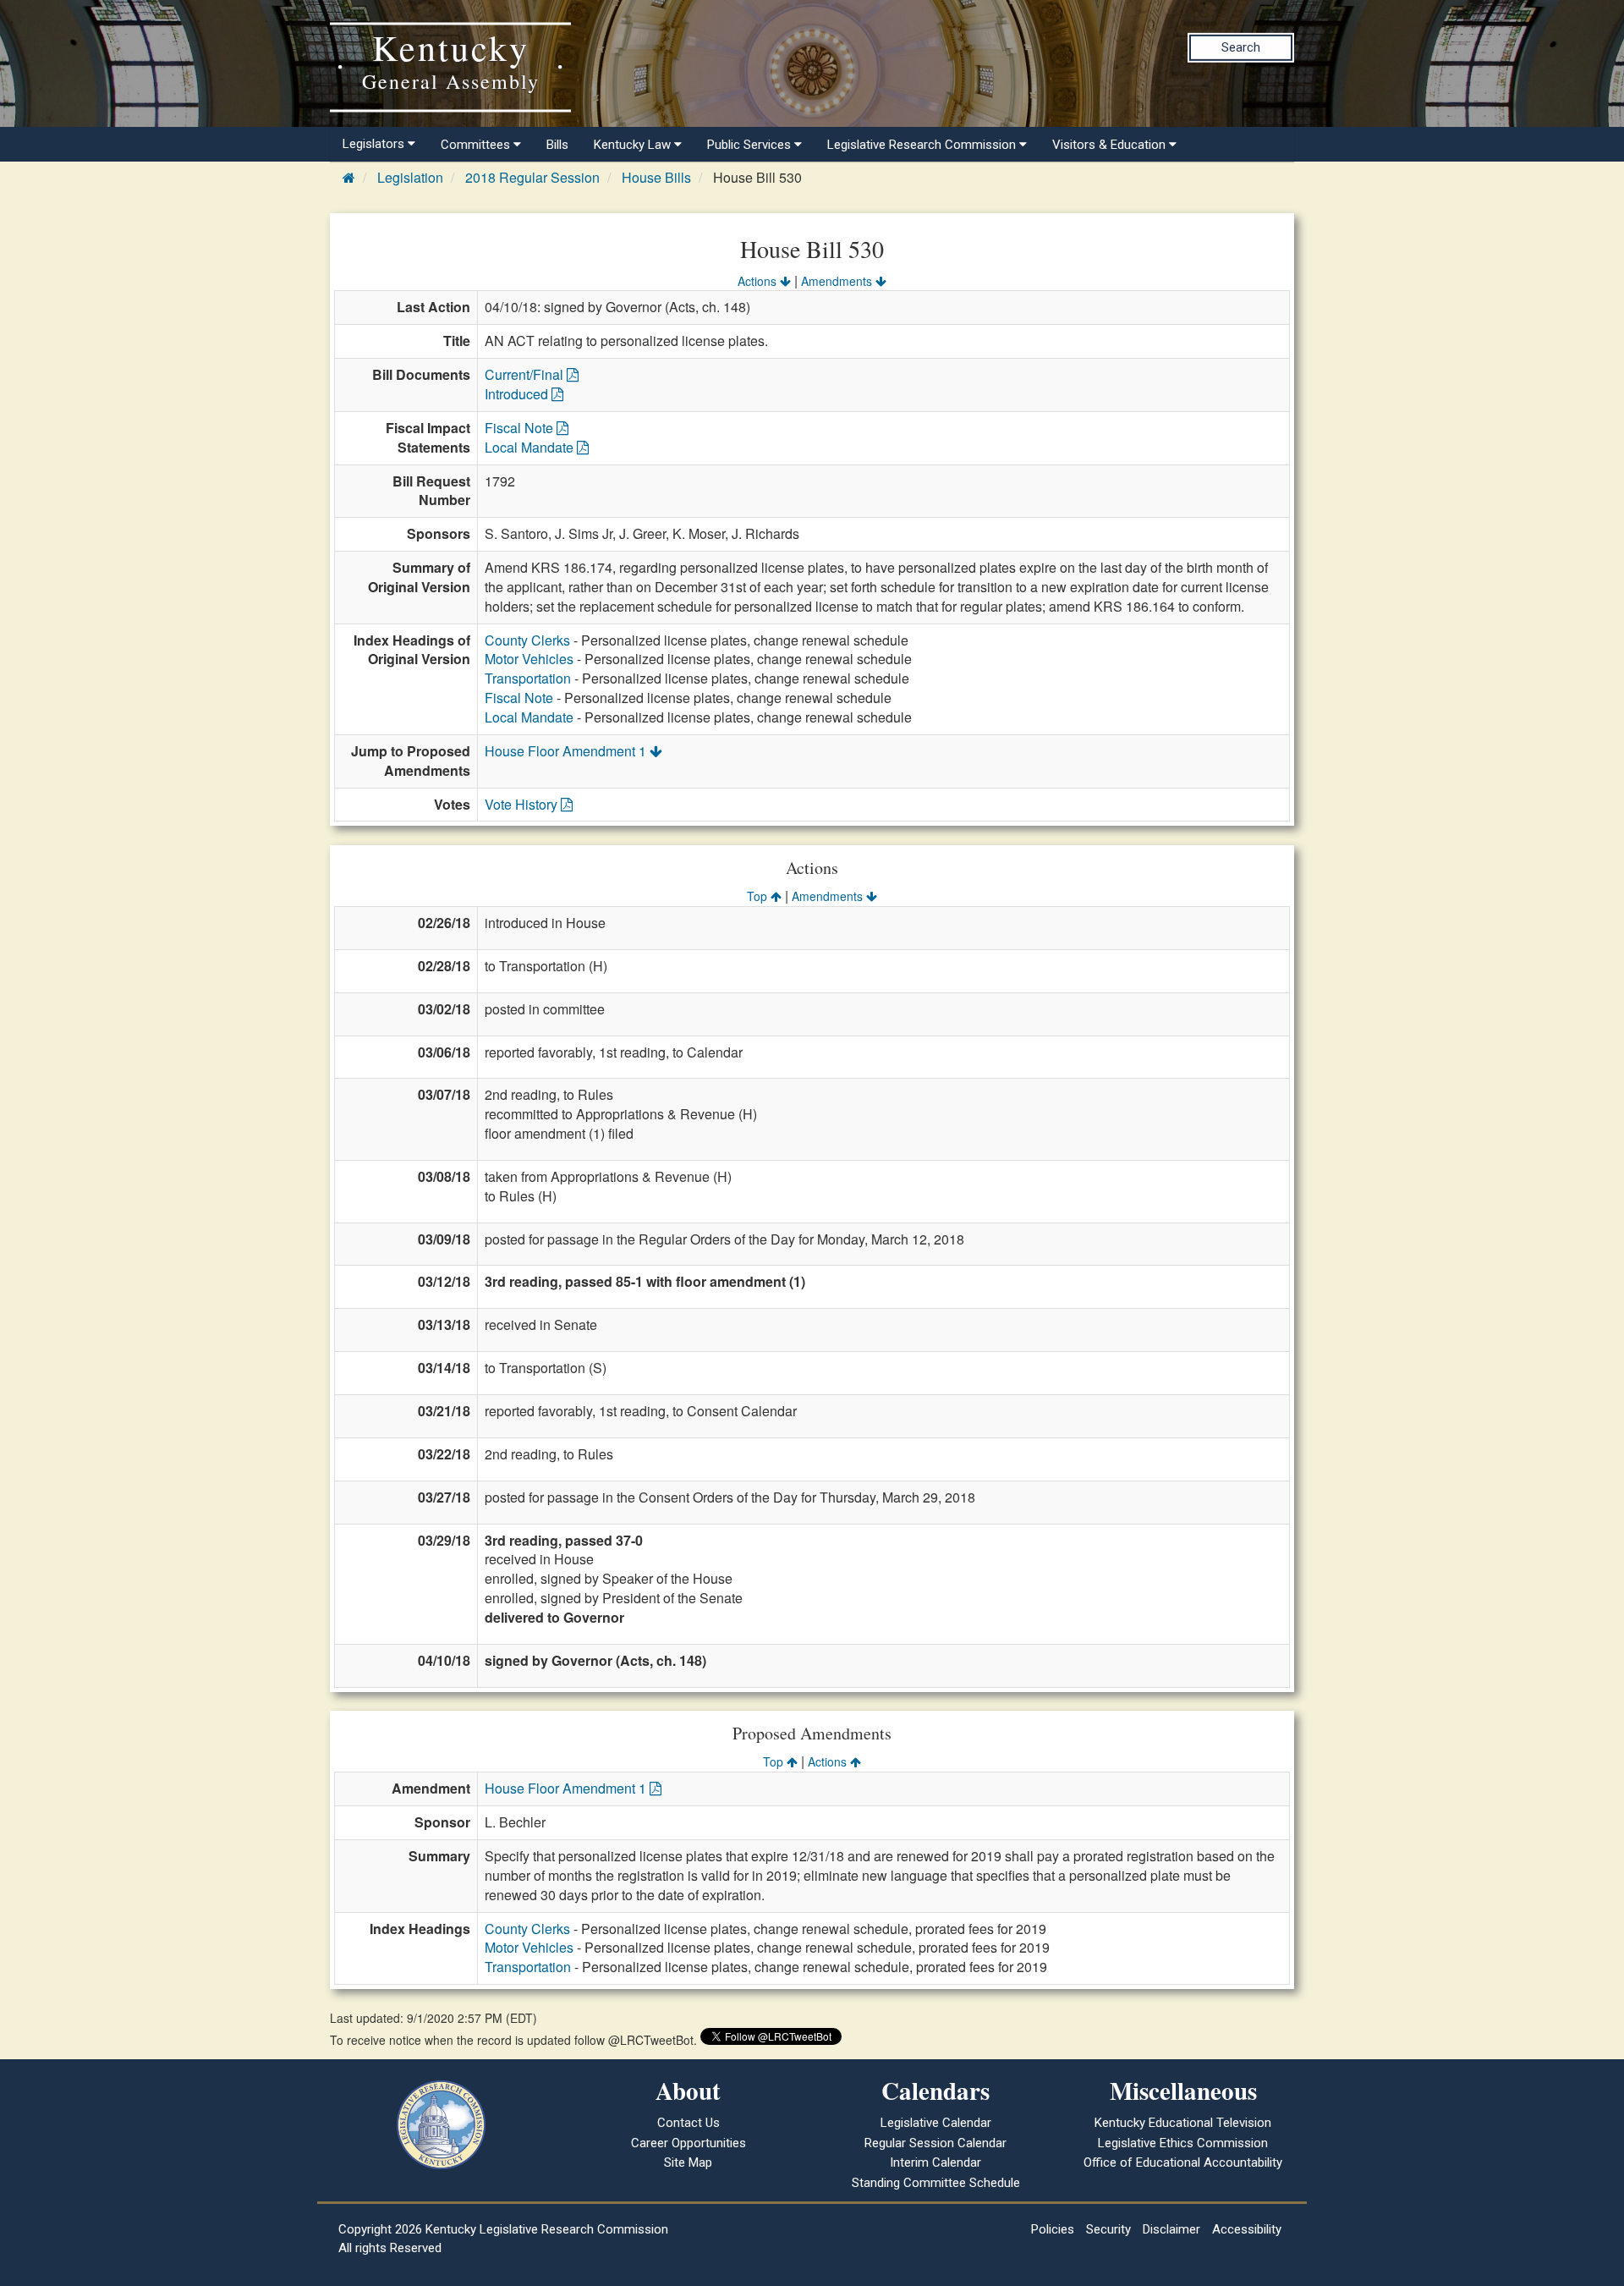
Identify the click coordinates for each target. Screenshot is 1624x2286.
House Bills (656, 177)
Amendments (838, 281)
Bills (557, 145)
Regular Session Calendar (935, 2143)
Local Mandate (531, 447)
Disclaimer (1171, 2229)
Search (1241, 47)
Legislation (410, 177)
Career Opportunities (689, 2143)
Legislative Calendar (936, 2123)
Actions (759, 281)
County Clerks (527, 640)
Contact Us (689, 2123)
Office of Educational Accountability (1183, 2162)
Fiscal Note (521, 428)
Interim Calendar (935, 2162)
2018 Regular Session (532, 177)
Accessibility (1247, 2229)
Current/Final (526, 374)
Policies (1053, 2229)
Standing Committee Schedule (936, 2183)
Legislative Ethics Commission (1183, 2143)
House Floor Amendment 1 (567, 751)
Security (1108, 2229)
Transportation (528, 678)
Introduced (518, 394)
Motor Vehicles (529, 659)
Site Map (688, 2162)
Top (759, 896)
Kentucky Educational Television (1183, 2123)
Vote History (523, 804)
